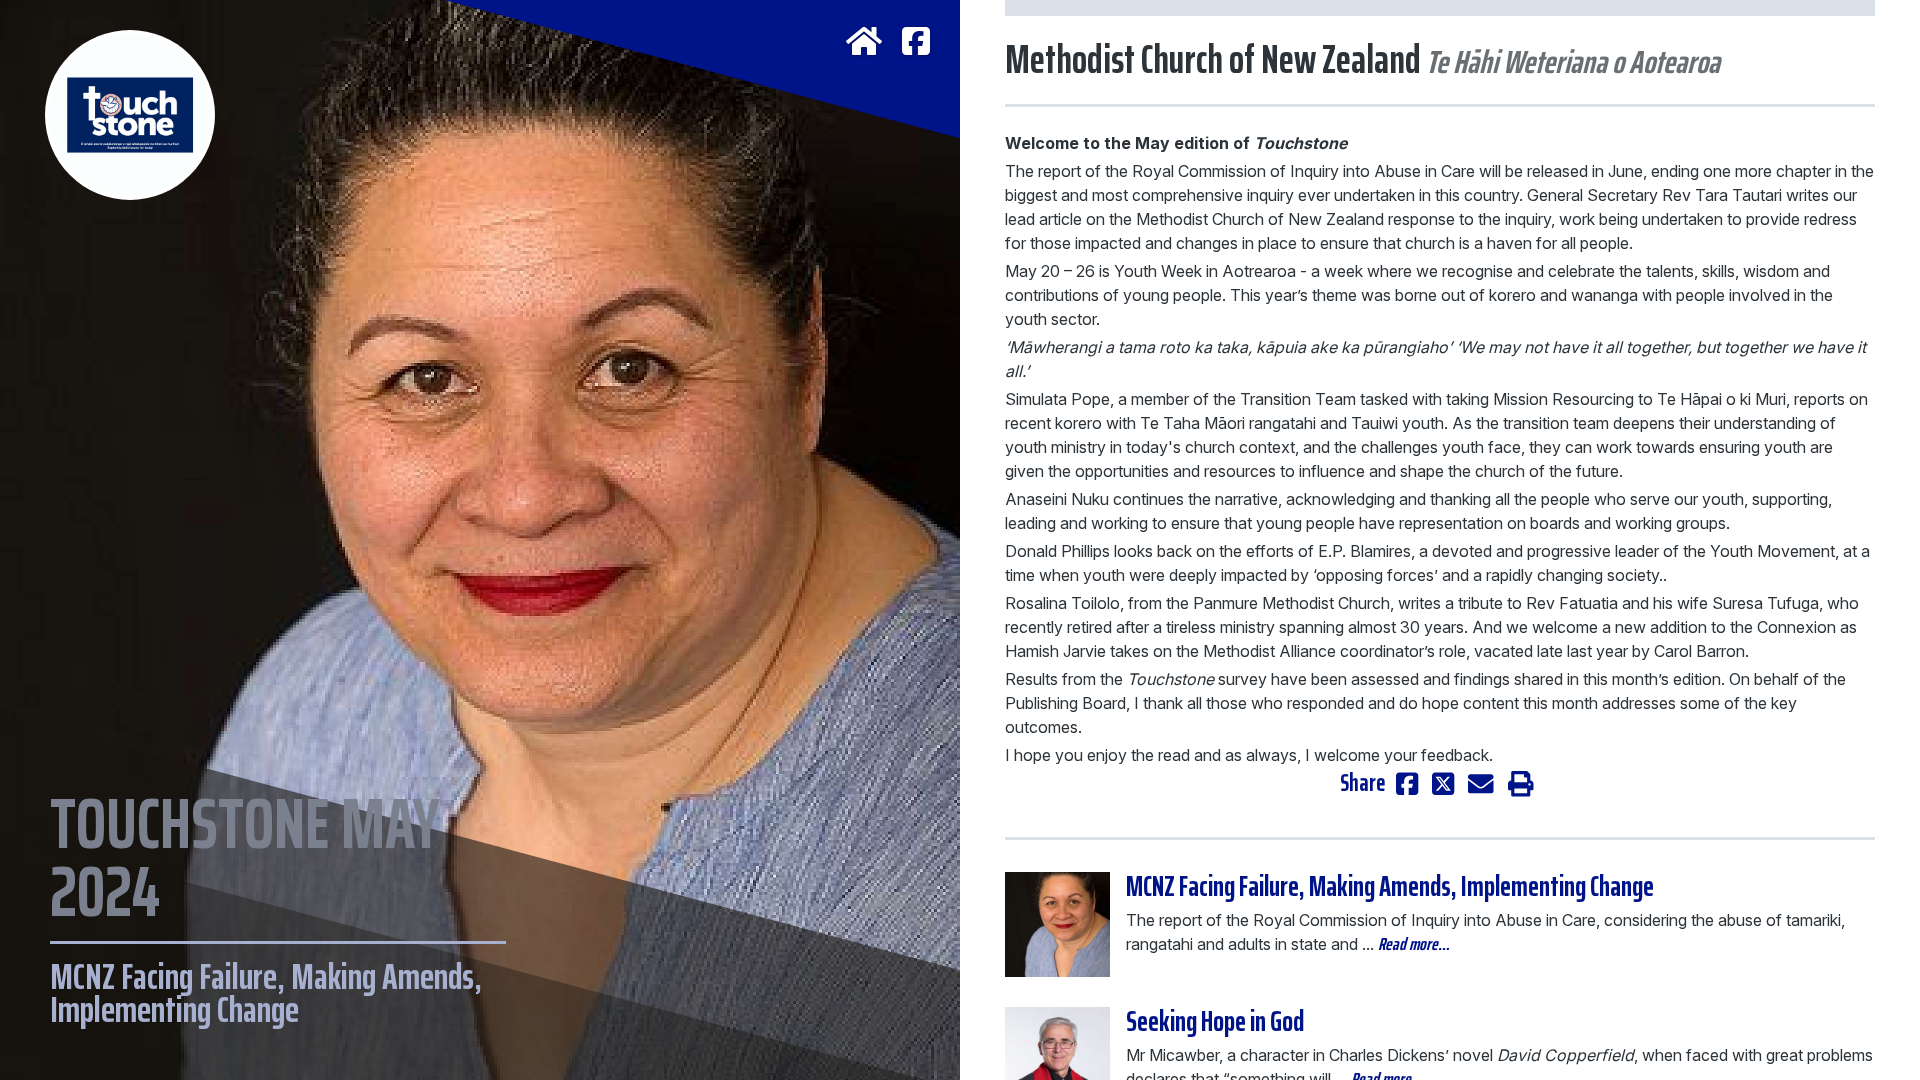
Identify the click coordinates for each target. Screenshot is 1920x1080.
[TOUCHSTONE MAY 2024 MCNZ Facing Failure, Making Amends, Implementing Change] (480, 100)
